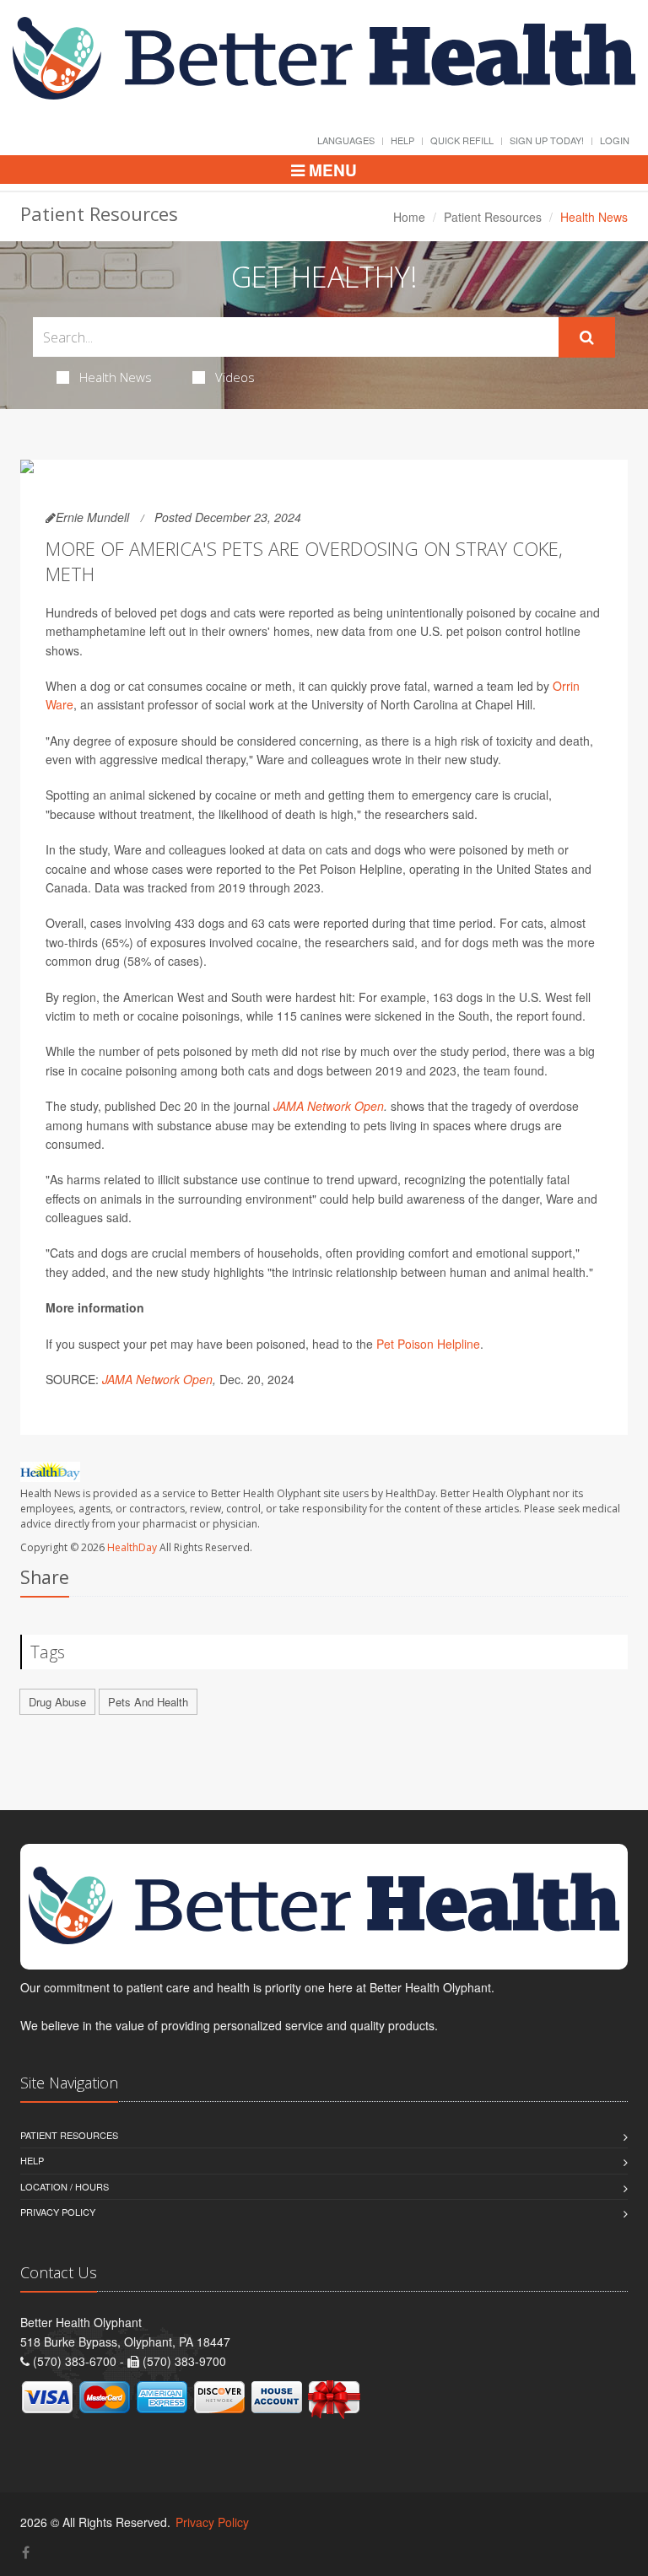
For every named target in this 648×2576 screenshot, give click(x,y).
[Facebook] (26, 2552)
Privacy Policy (58, 2212)
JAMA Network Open (329, 1106)
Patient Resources (493, 217)
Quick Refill (462, 140)
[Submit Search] (587, 337)
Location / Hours (65, 2186)
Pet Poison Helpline (428, 1344)
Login (615, 140)
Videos (235, 377)
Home (409, 217)
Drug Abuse (57, 1702)
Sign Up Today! (547, 140)
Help (402, 140)
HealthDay (132, 1547)
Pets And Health (148, 1702)
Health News (116, 377)
